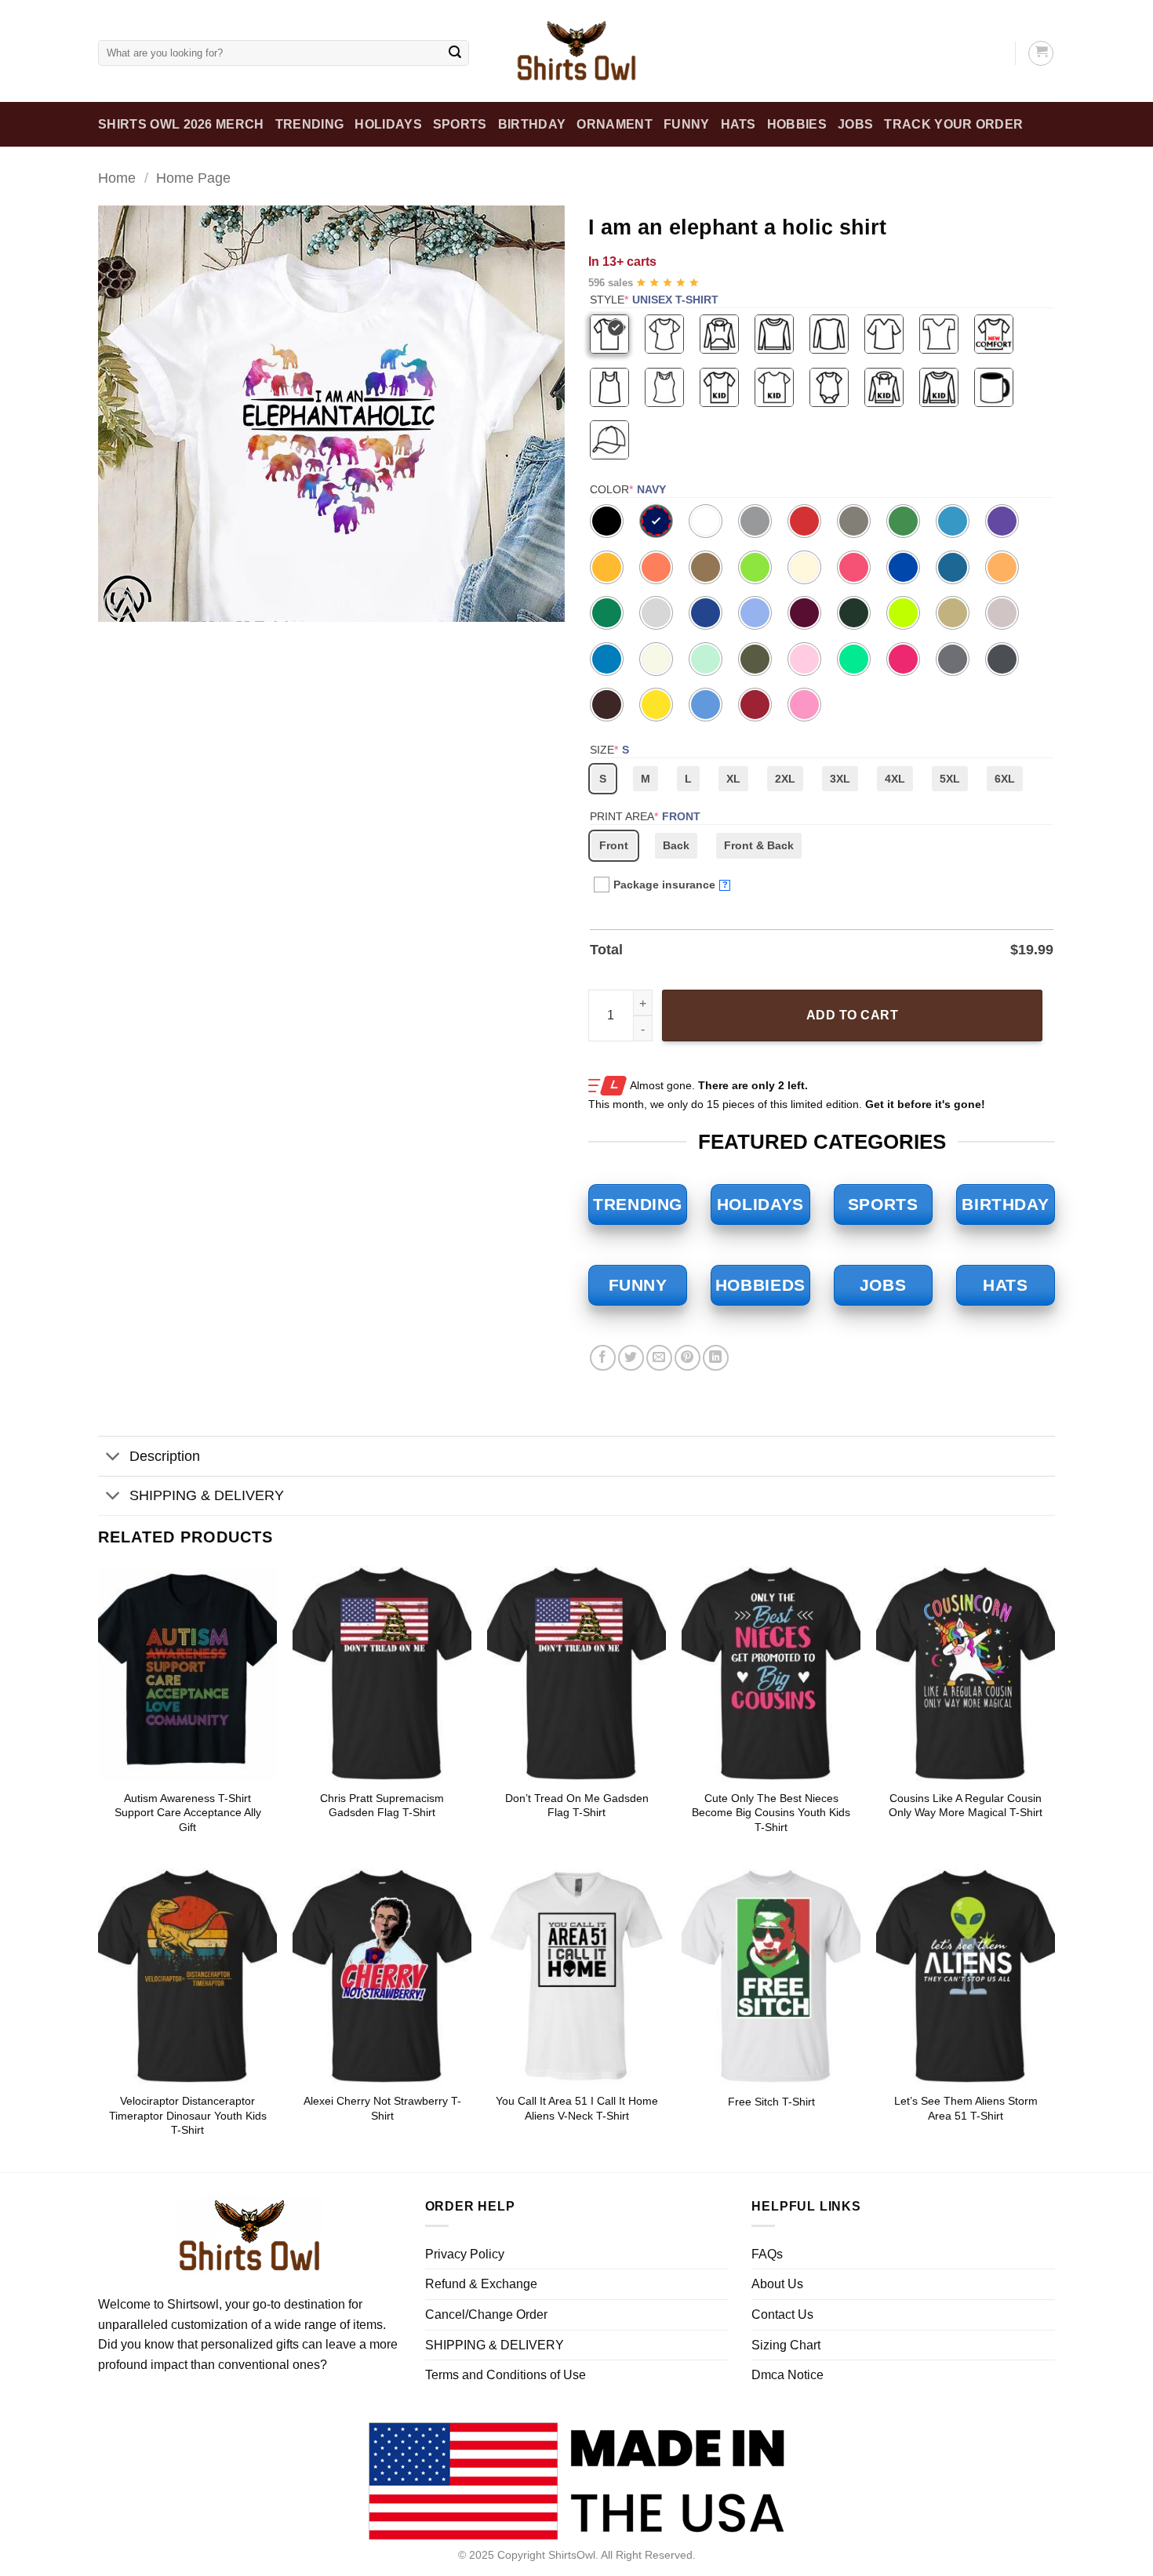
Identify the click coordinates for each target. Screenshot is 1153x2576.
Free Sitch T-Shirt (771, 2102)
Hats (738, 124)
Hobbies (797, 124)
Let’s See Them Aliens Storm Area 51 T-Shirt (966, 2108)
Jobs (855, 124)
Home (117, 178)
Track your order (953, 124)
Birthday (532, 124)
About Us (777, 2284)
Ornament (615, 124)
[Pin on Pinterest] (687, 1358)
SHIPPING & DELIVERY (207, 1495)
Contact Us (782, 2314)
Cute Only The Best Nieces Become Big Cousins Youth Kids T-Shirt (771, 1813)
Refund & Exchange (481, 2284)
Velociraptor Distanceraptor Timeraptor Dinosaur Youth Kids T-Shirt (188, 2115)
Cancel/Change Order (486, 2314)
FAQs (767, 2254)
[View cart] (1041, 53)
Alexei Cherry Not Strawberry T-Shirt (382, 2108)
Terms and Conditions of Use (506, 2375)
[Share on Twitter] (631, 1358)
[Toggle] (113, 1458)
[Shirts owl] (576, 51)
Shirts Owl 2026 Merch (181, 124)
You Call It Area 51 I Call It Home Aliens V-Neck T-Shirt (577, 2108)
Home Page (193, 178)
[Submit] (455, 53)
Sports (460, 124)
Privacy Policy (465, 2254)
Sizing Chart (786, 2345)
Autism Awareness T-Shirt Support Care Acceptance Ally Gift (188, 1813)
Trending (310, 124)
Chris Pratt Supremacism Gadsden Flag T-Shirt (382, 1806)
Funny (687, 124)
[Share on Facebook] (603, 1358)
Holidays (388, 124)
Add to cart (852, 1015)
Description (165, 1456)
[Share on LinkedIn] (716, 1358)
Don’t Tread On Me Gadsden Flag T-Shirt (577, 1806)
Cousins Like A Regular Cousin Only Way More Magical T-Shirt (966, 1806)
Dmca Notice (787, 2375)
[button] (119, 603)
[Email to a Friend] (659, 1358)
